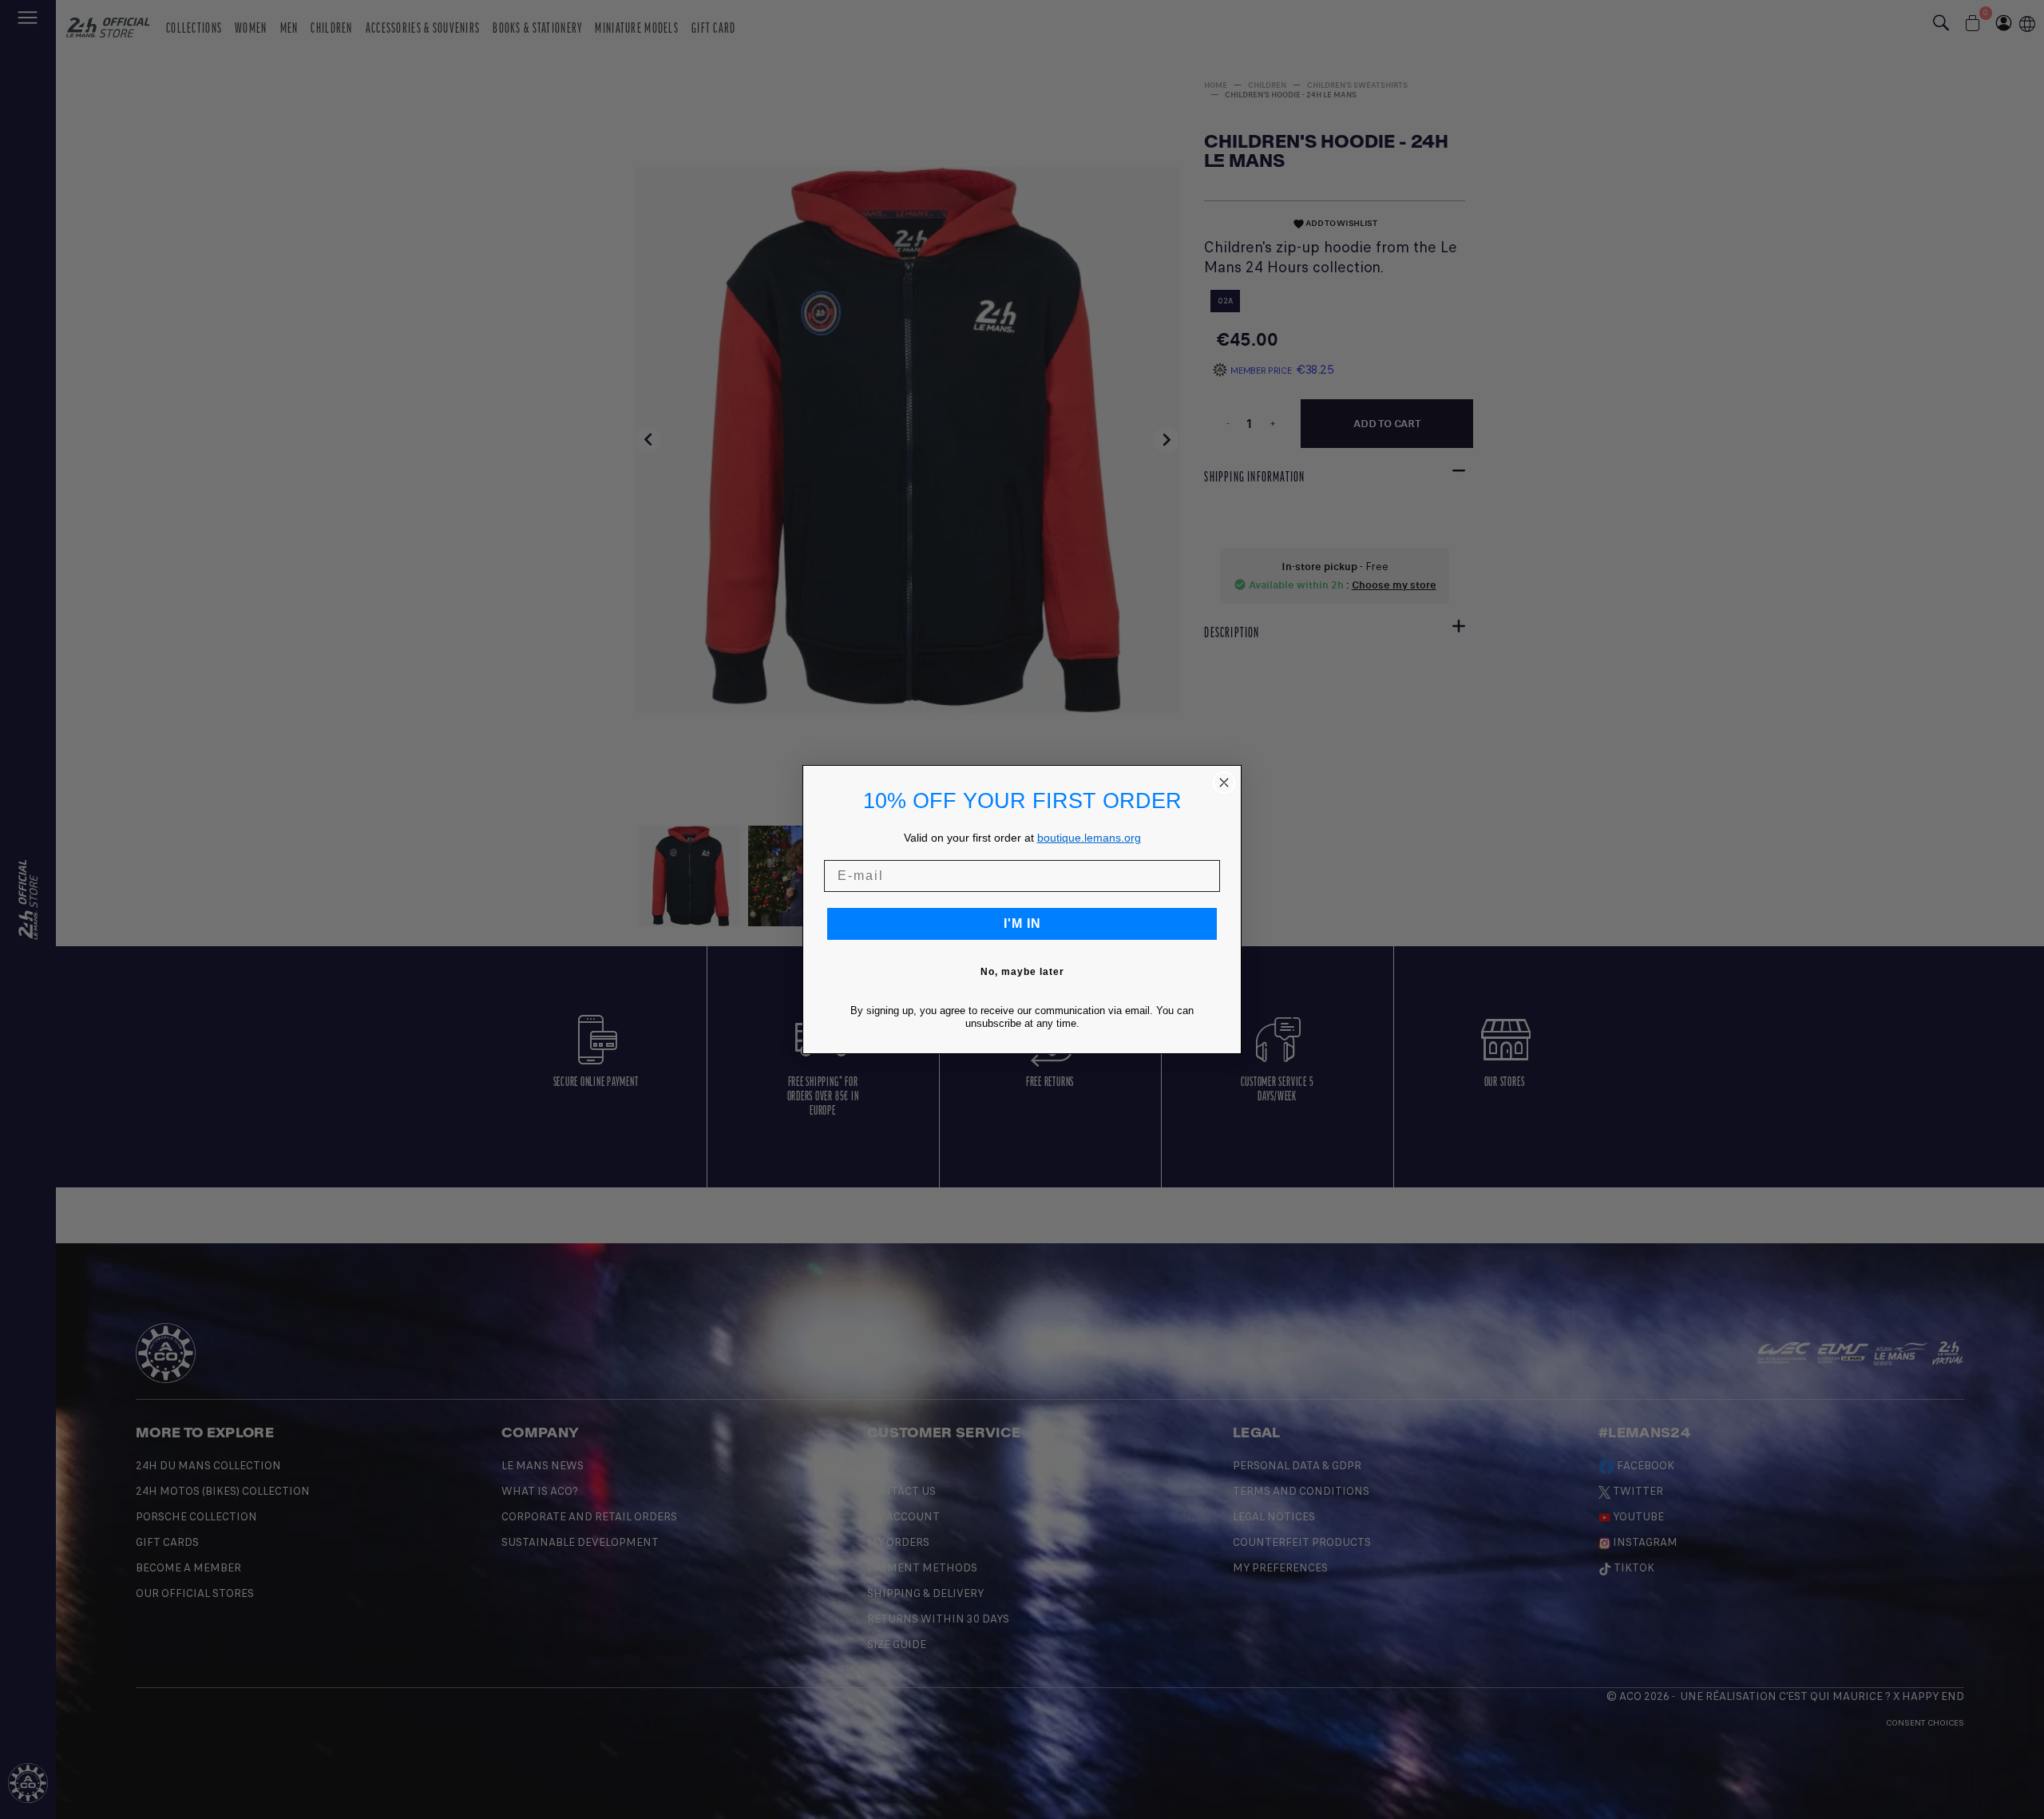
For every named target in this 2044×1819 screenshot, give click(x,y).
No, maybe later (1022, 972)
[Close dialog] (1224, 783)
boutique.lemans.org (1089, 838)
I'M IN (1022, 923)
